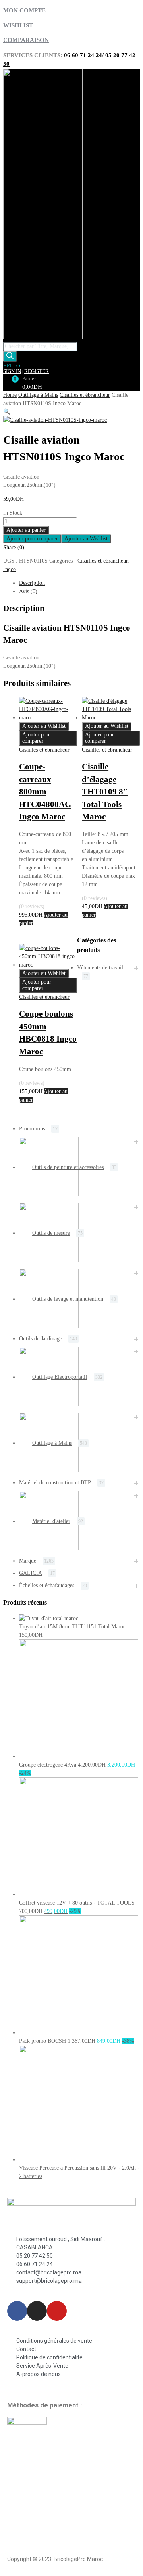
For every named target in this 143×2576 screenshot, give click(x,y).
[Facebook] (17, 2311)
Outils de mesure (51, 1233)
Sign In (12, 371)
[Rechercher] (10, 356)
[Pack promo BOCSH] (79, 2033)
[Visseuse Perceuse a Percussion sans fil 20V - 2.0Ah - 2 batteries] (79, 2160)
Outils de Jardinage (41, 1339)
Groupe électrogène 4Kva (48, 1765)
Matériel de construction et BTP (55, 1483)
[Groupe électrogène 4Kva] (79, 1756)
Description (32, 583)
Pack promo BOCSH (43, 2041)
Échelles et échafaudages (47, 1585)
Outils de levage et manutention (68, 1299)
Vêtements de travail (100, 968)
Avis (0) (28, 591)
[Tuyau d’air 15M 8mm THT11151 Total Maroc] (49, 1618)
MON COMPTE (24, 10)
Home (10, 395)
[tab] (79, 583)
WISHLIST (18, 25)
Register (37, 371)
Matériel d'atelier (51, 1521)
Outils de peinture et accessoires (68, 1167)
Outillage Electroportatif (60, 1377)
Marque (28, 1561)
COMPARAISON (26, 40)
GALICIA (31, 1573)
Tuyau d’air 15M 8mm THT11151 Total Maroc (72, 1627)
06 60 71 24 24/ (85, 55)
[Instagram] (37, 2311)
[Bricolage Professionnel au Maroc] (43, 337)
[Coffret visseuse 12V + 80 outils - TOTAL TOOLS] (79, 1895)
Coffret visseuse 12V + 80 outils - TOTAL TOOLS (77, 1903)
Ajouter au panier (26, 530)
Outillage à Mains (38, 395)
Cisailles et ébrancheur (85, 395)
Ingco (10, 569)
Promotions (32, 1129)
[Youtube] (57, 2311)
